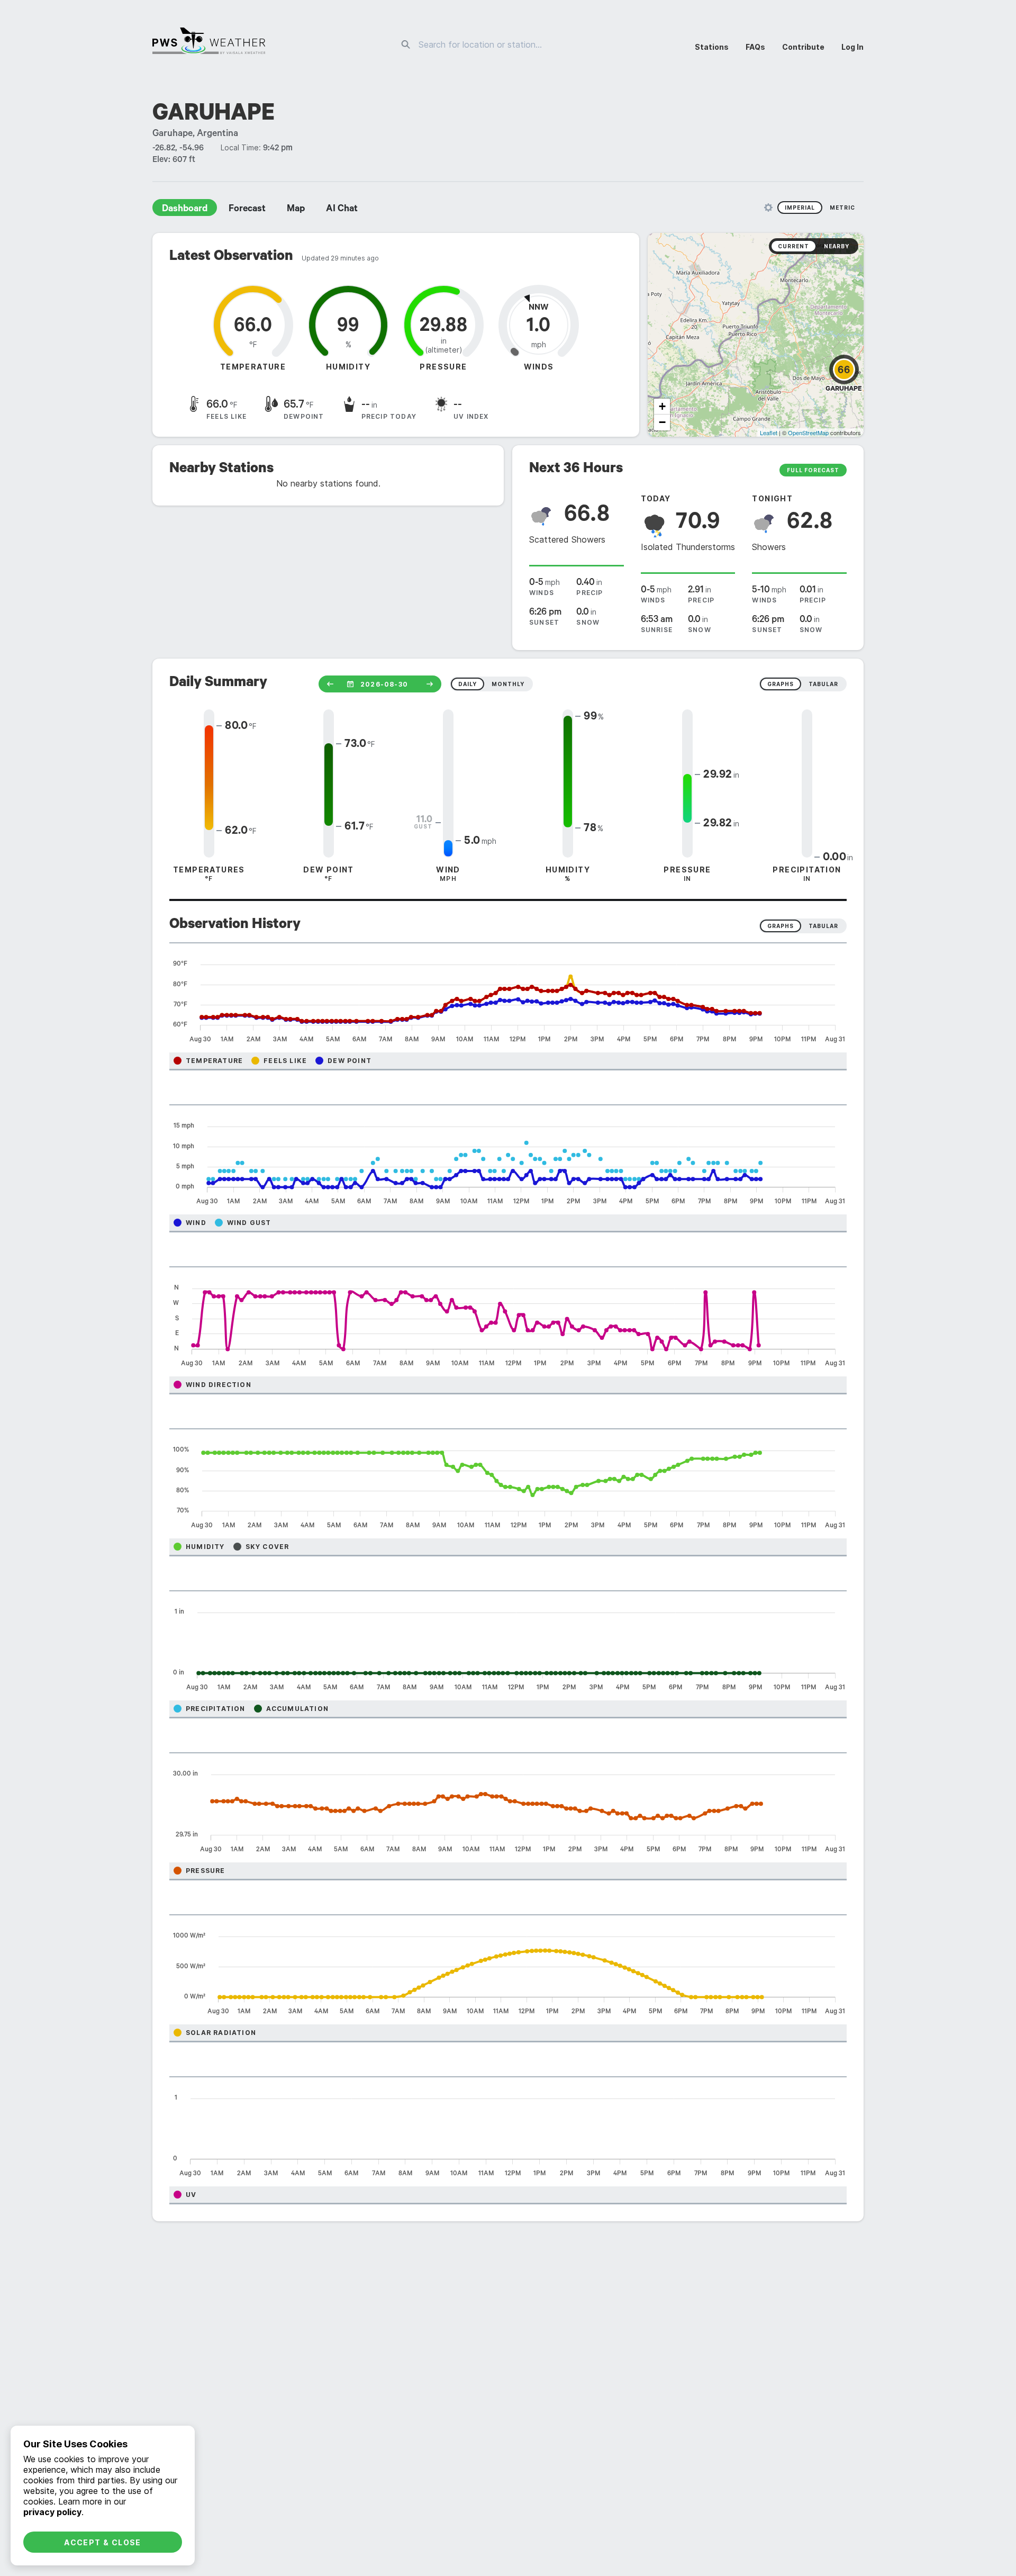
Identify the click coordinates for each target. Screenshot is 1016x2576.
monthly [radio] (508, 684)
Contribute (803, 47)
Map (296, 210)
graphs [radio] (781, 684)
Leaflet (769, 433)
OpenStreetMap (808, 433)
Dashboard (185, 210)
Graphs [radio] (781, 926)
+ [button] (662, 406)
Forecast (247, 210)
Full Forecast (813, 470)
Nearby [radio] (837, 246)
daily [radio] (468, 684)
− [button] (662, 422)
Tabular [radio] (823, 926)
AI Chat (342, 210)
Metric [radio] (842, 208)
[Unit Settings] (768, 208)
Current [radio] (793, 246)
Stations (712, 47)
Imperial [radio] (800, 208)
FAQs (755, 47)
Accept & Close (103, 2542)
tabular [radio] (823, 684)
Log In (852, 47)
